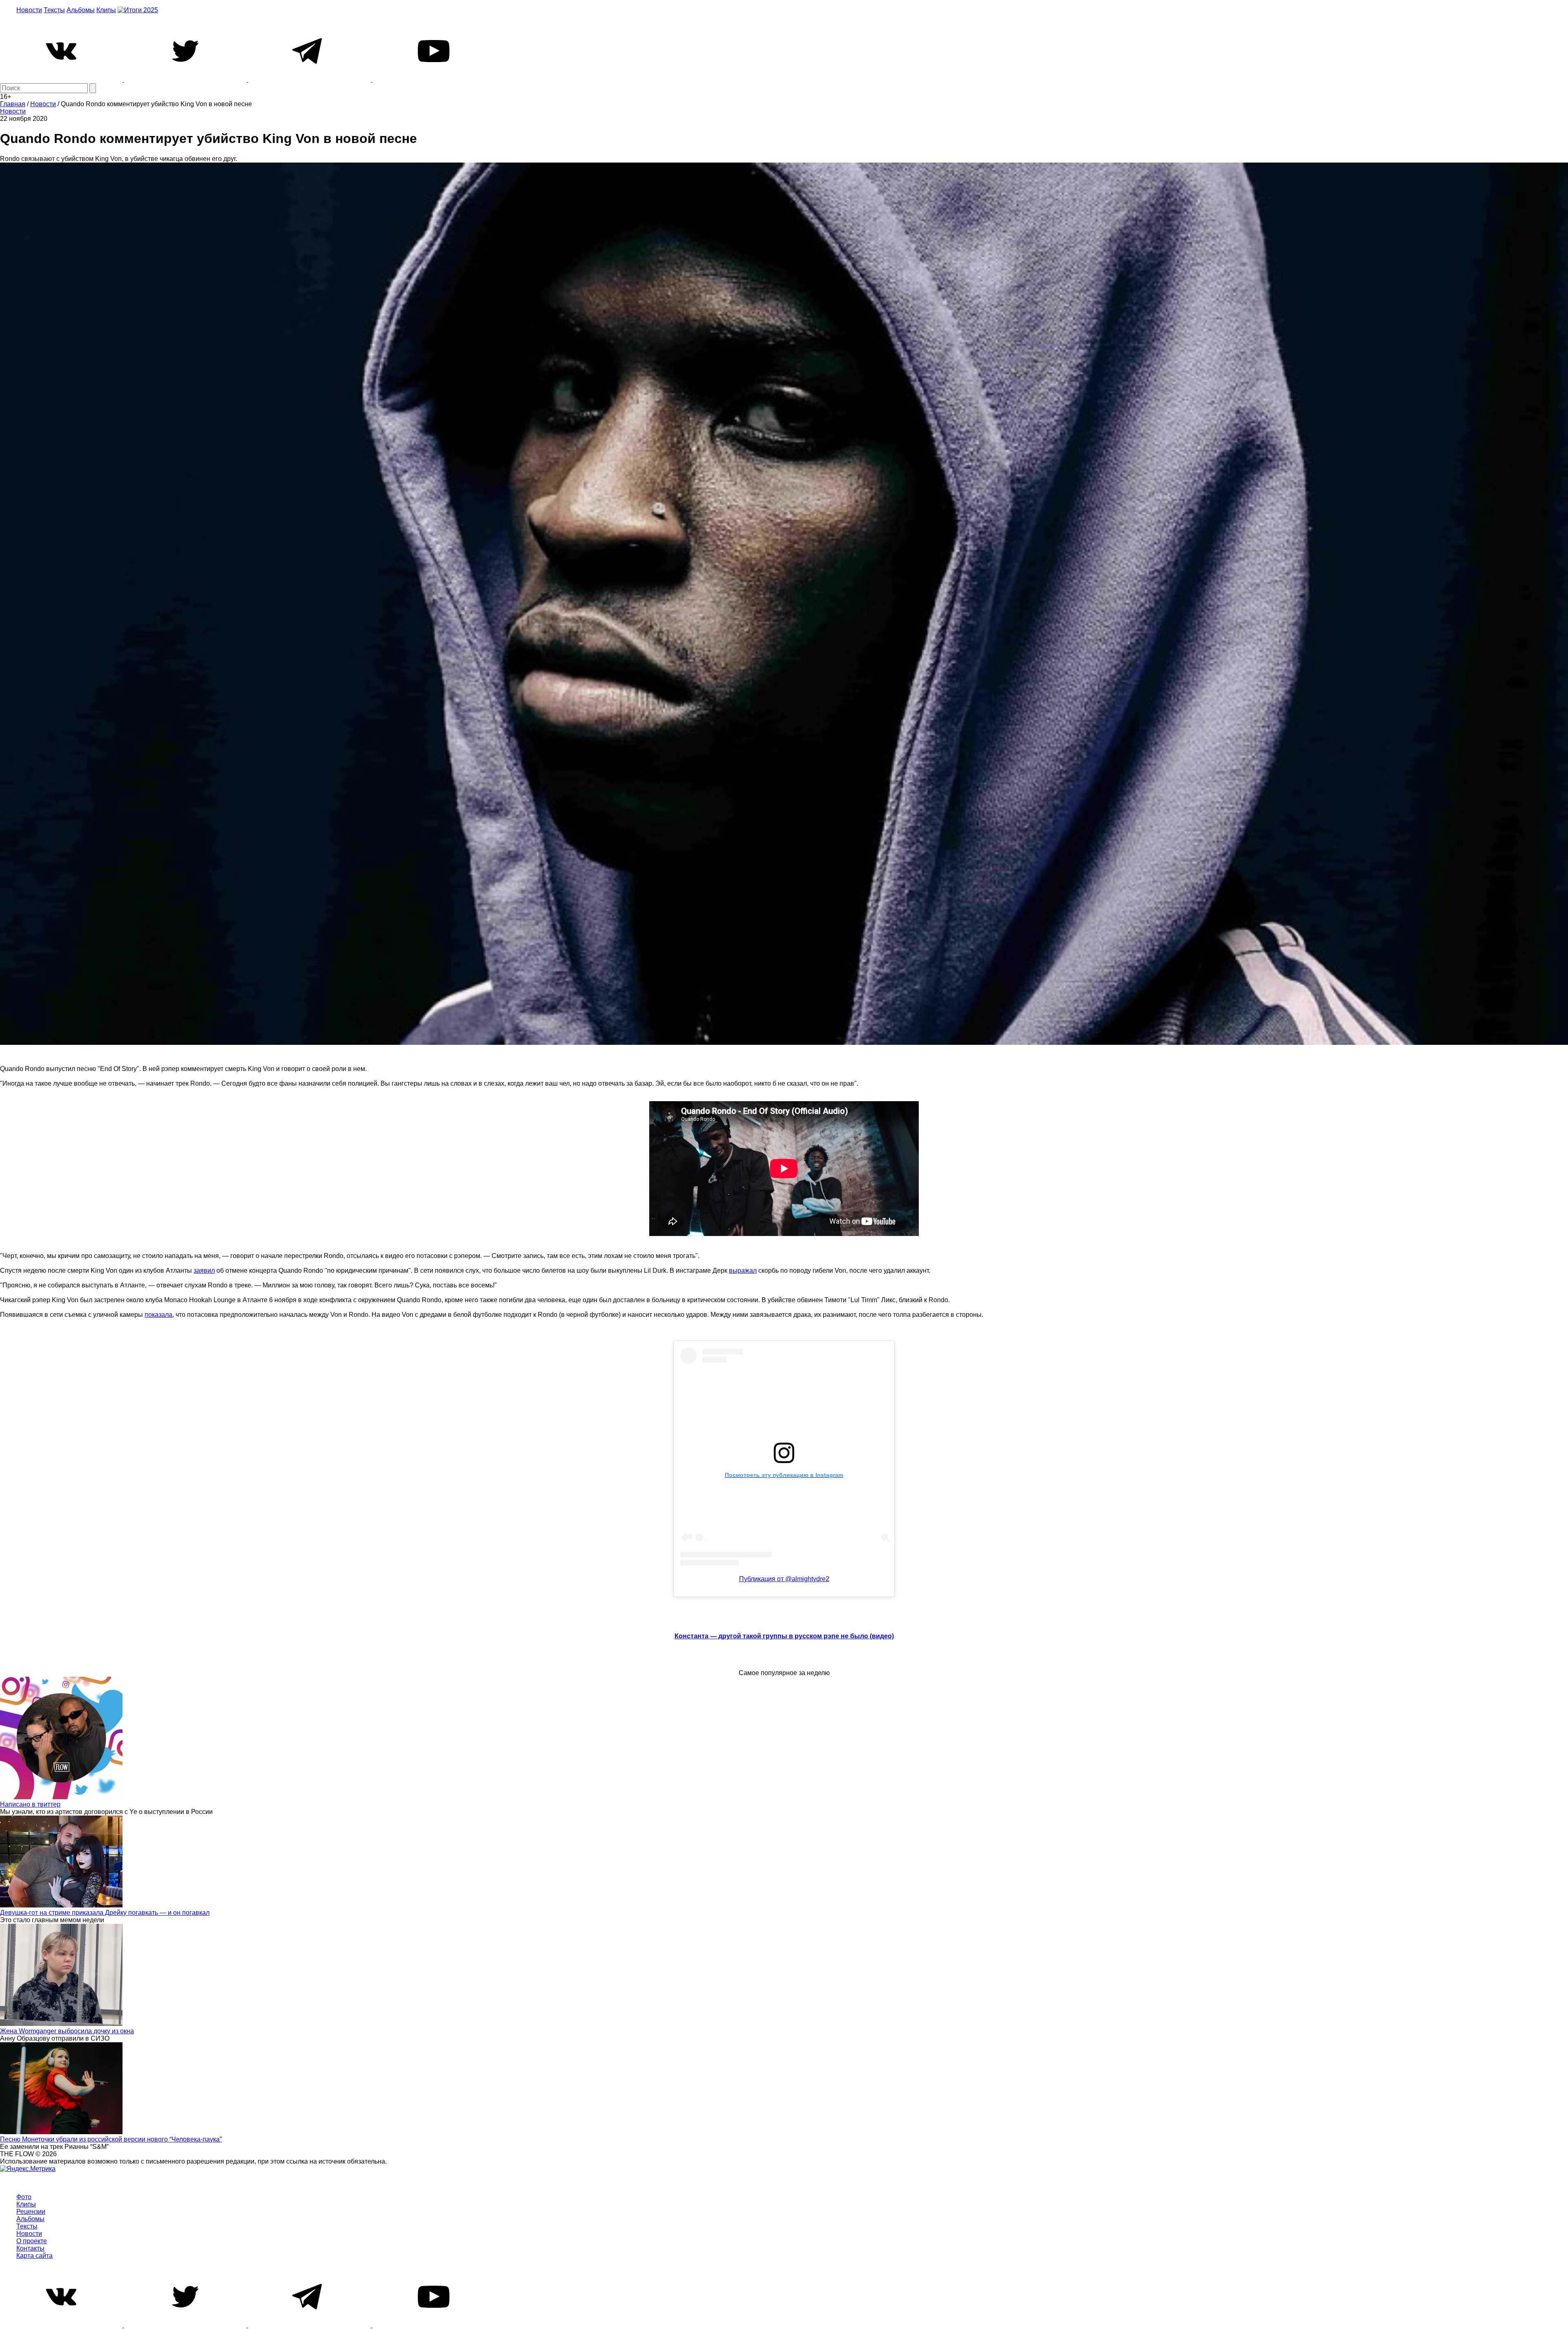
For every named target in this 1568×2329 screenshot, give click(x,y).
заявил (204, 1270)
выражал (743, 1270)
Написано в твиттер (30, 1804)
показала (158, 1315)
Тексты (54, 10)
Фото (24, 2197)
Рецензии (31, 2212)
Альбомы (81, 10)
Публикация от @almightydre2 (784, 1579)
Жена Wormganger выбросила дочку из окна (67, 2031)
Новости (29, 10)
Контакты (30, 2248)
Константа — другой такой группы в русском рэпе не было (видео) (784, 1636)
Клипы (106, 10)
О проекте (32, 2241)
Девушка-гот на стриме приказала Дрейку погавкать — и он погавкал (105, 1913)
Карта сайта (35, 2256)
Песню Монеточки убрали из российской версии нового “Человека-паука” (111, 2139)
